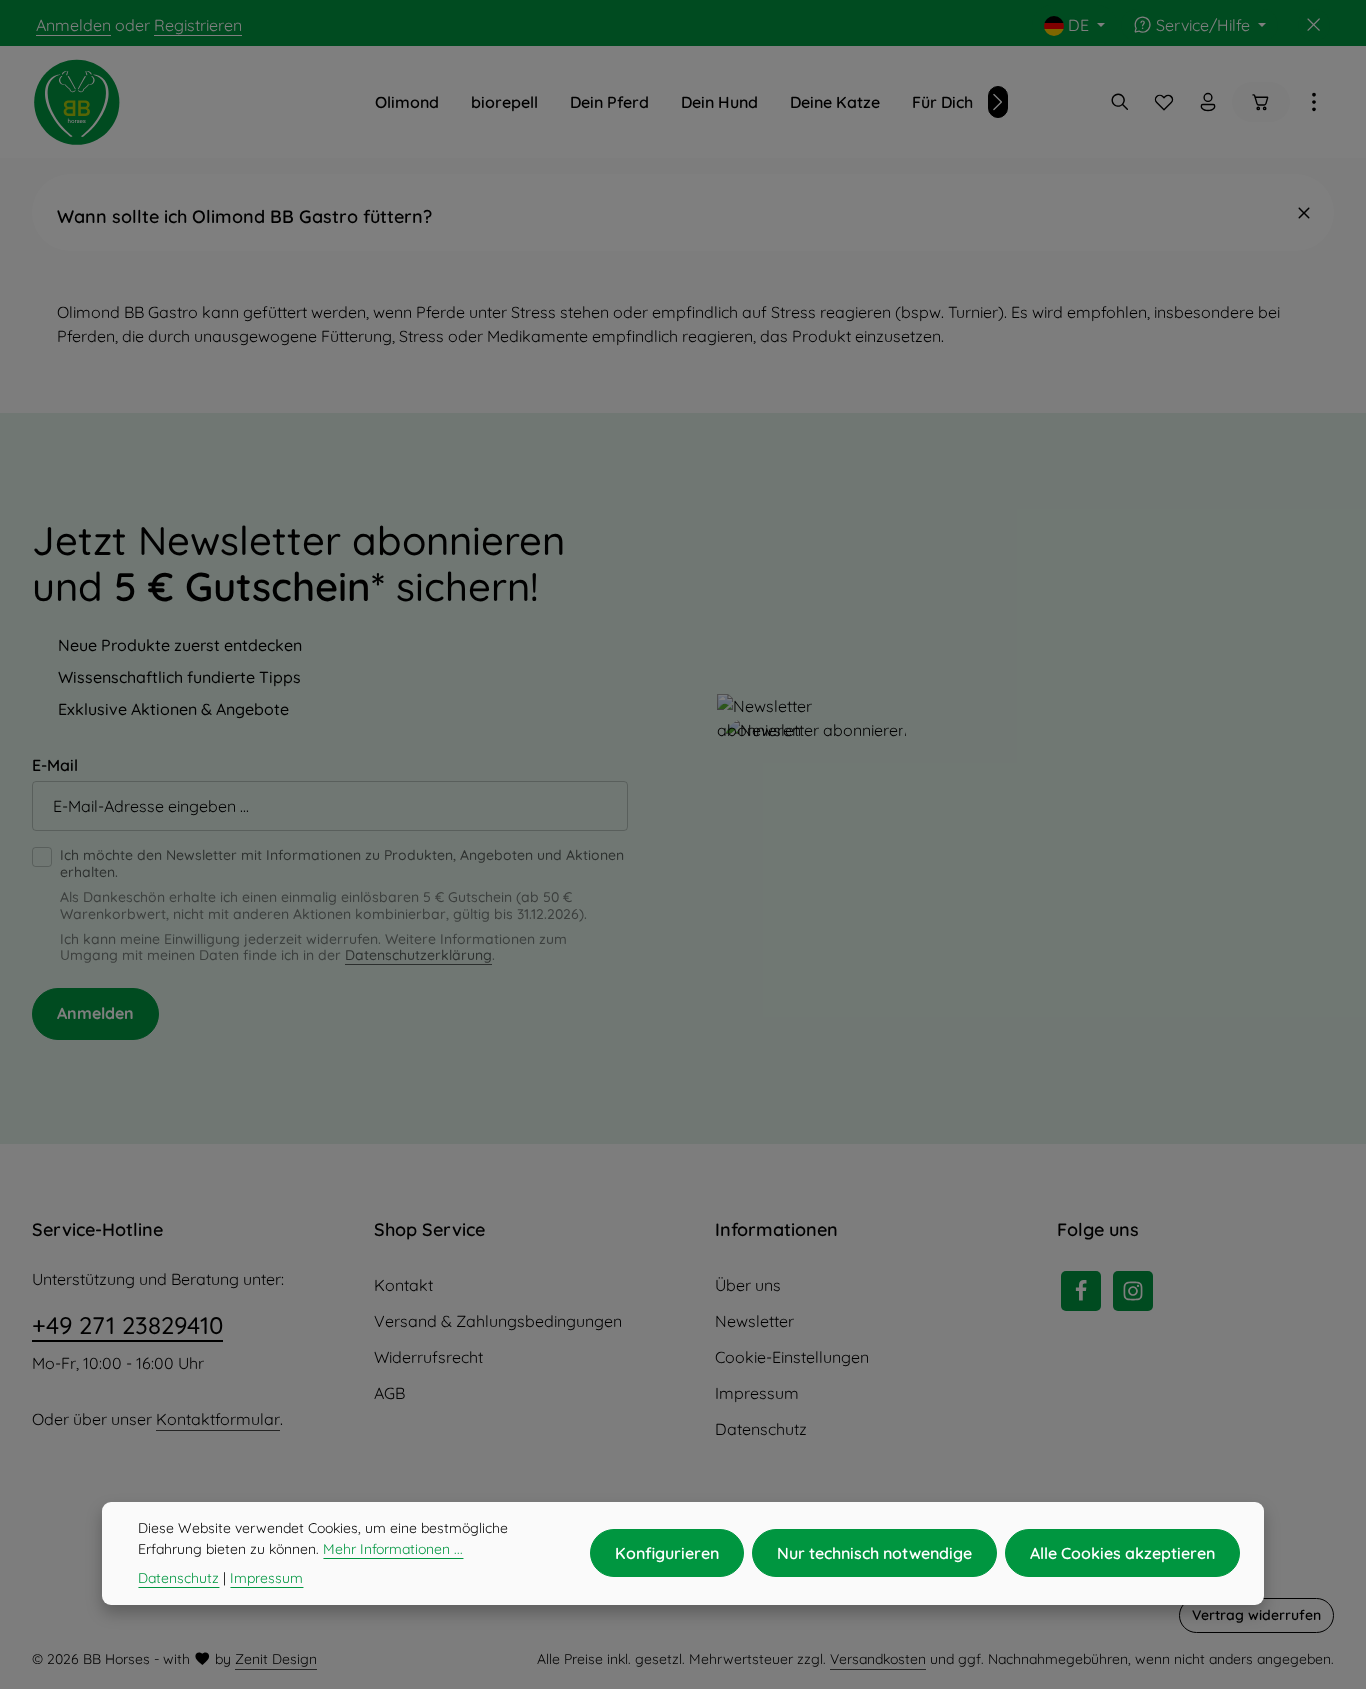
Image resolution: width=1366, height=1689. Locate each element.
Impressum (757, 1393)
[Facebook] (1081, 1291)
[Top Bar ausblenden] (1314, 25)
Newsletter (754, 1321)
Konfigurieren (667, 1553)
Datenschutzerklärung (418, 955)
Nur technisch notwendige (874, 1553)
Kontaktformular (218, 1419)
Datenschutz (761, 1429)
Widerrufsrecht (428, 1357)
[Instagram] (1133, 1291)
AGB (389, 1393)
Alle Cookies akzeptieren (1122, 1553)
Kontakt (403, 1285)
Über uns (748, 1285)
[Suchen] (1120, 102)
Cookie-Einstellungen (792, 1357)
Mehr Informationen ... (393, 1549)
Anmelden (73, 25)
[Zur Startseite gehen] (77, 102)
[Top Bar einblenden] (1314, 102)
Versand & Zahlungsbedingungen (498, 1321)
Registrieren (198, 25)
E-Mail (55, 765)
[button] (683, 212)
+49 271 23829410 (127, 1325)
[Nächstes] (998, 102)
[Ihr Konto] (1208, 102)
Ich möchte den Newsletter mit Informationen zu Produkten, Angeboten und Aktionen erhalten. (342, 864)
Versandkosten (878, 1659)
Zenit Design (276, 1659)
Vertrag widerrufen (1256, 1615)
